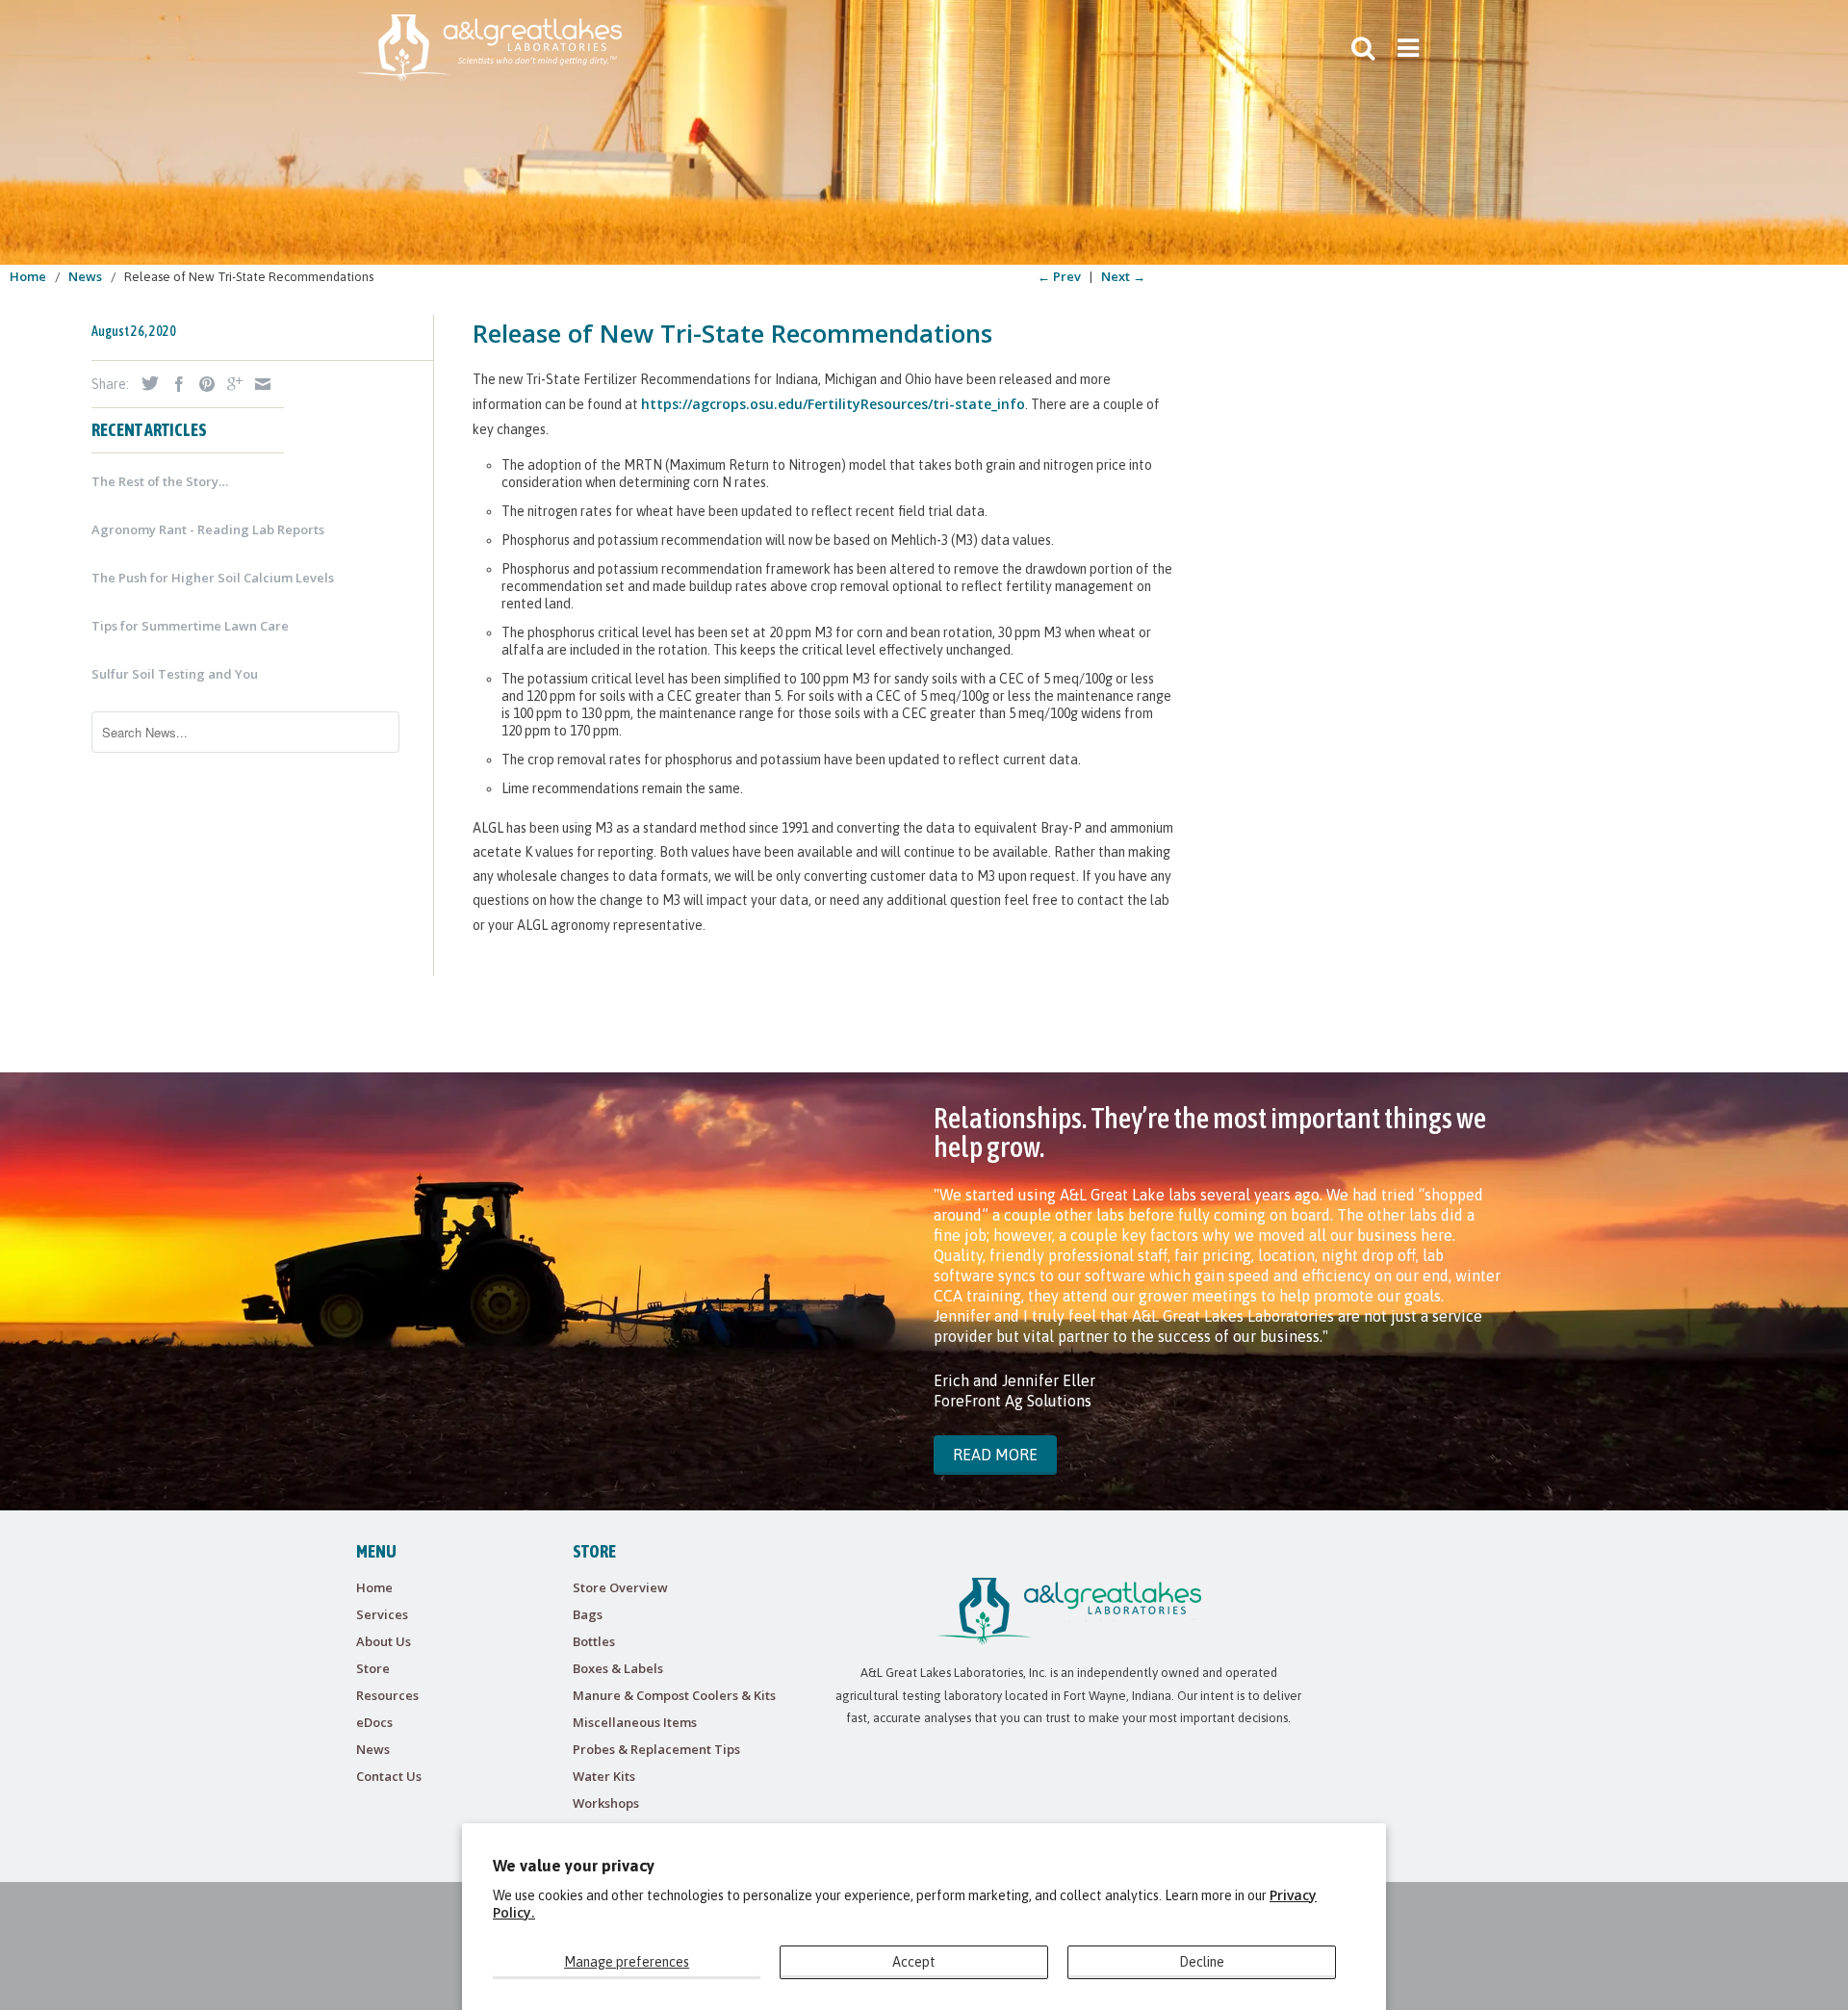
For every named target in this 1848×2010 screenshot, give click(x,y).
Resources (387, 1695)
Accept (914, 1962)
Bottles (594, 1641)
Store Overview (620, 1587)
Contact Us (389, 1776)
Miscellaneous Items (635, 1722)
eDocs (374, 1722)
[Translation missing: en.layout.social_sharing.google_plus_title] (230, 384)
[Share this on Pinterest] (202, 384)
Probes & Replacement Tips (656, 1749)
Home (374, 1587)
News (373, 1749)
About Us (384, 1641)
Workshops (606, 1803)
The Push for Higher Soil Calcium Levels (213, 578)
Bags (588, 1614)
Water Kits (604, 1776)
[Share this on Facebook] (174, 384)
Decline (1202, 1962)
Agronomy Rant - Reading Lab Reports (208, 529)
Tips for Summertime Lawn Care (190, 626)
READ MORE (995, 1455)
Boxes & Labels (618, 1668)
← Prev (1059, 276)
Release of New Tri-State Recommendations (732, 333)
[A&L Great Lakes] (489, 48)
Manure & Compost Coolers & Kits (674, 1695)
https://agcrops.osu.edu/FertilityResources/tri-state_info (833, 404)
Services (382, 1614)
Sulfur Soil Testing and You (175, 674)
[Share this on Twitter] (145, 383)
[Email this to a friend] (258, 384)
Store (373, 1668)
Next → (1123, 276)
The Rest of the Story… (160, 481)
